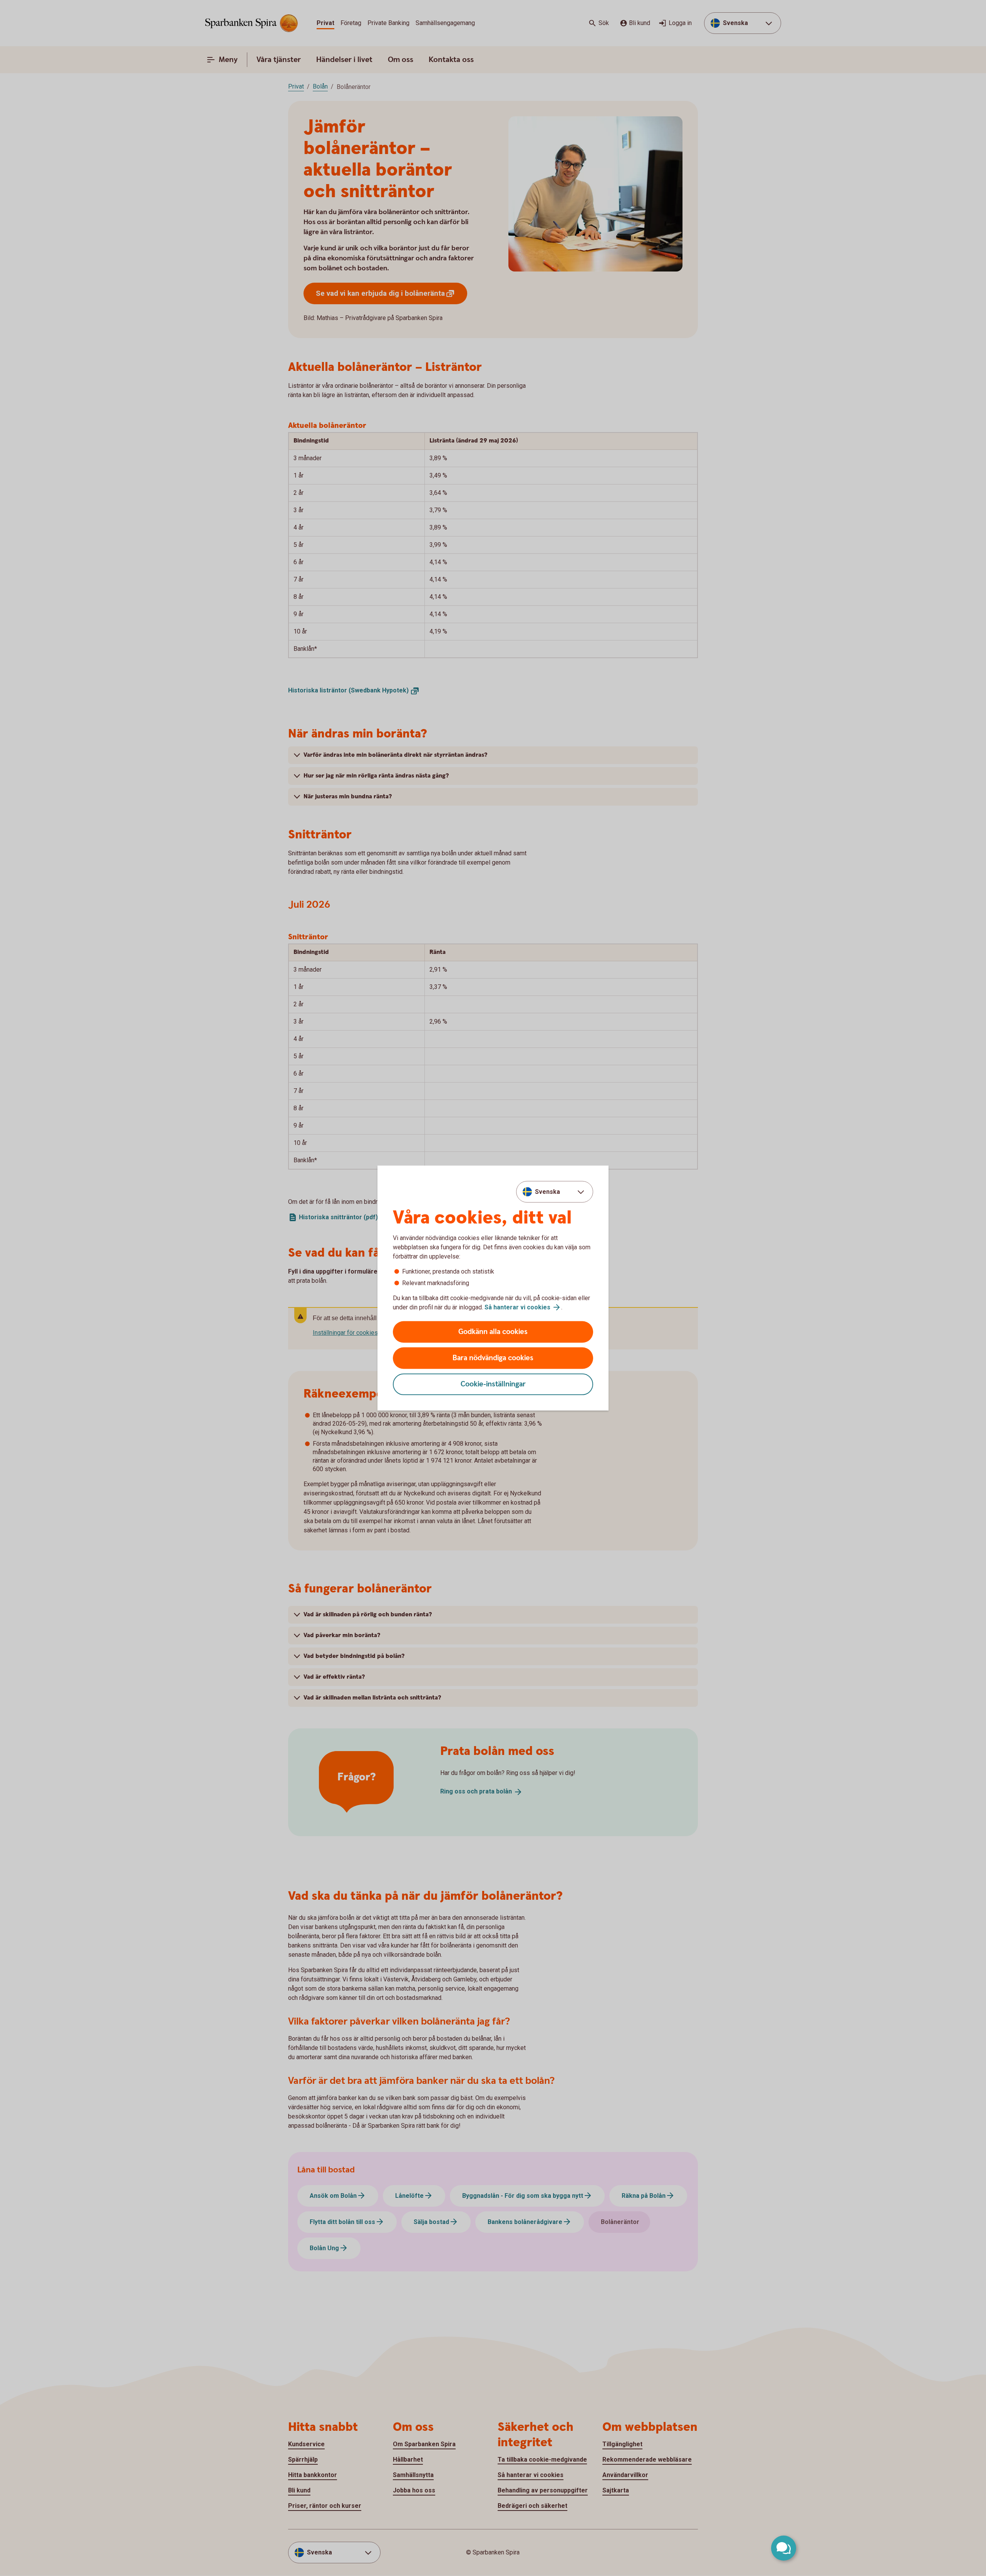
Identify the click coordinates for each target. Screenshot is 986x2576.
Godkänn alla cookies (493, 1332)
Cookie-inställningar (493, 1384)
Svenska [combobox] (547, 1191)
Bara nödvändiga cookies (493, 1358)
